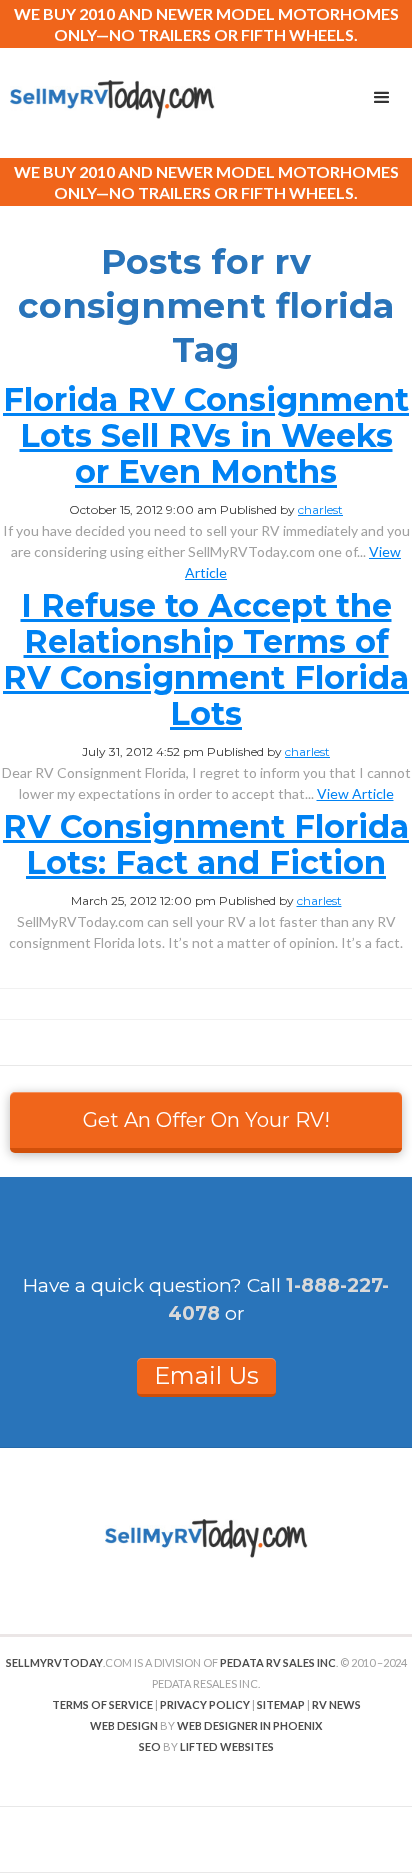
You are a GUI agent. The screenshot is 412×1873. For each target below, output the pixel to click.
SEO (150, 1746)
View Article (355, 793)
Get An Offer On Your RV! (206, 1120)
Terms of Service (102, 1704)
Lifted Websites (227, 1746)
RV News (336, 1704)
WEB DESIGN (124, 1725)
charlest (320, 509)
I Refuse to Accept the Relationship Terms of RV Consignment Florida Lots (206, 659)
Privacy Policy (205, 1704)
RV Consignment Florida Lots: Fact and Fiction (206, 844)
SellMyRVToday (54, 1662)
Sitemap (281, 1704)
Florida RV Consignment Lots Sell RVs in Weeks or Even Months (206, 435)
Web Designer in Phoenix (249, 1725)
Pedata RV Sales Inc (278, 1662)
